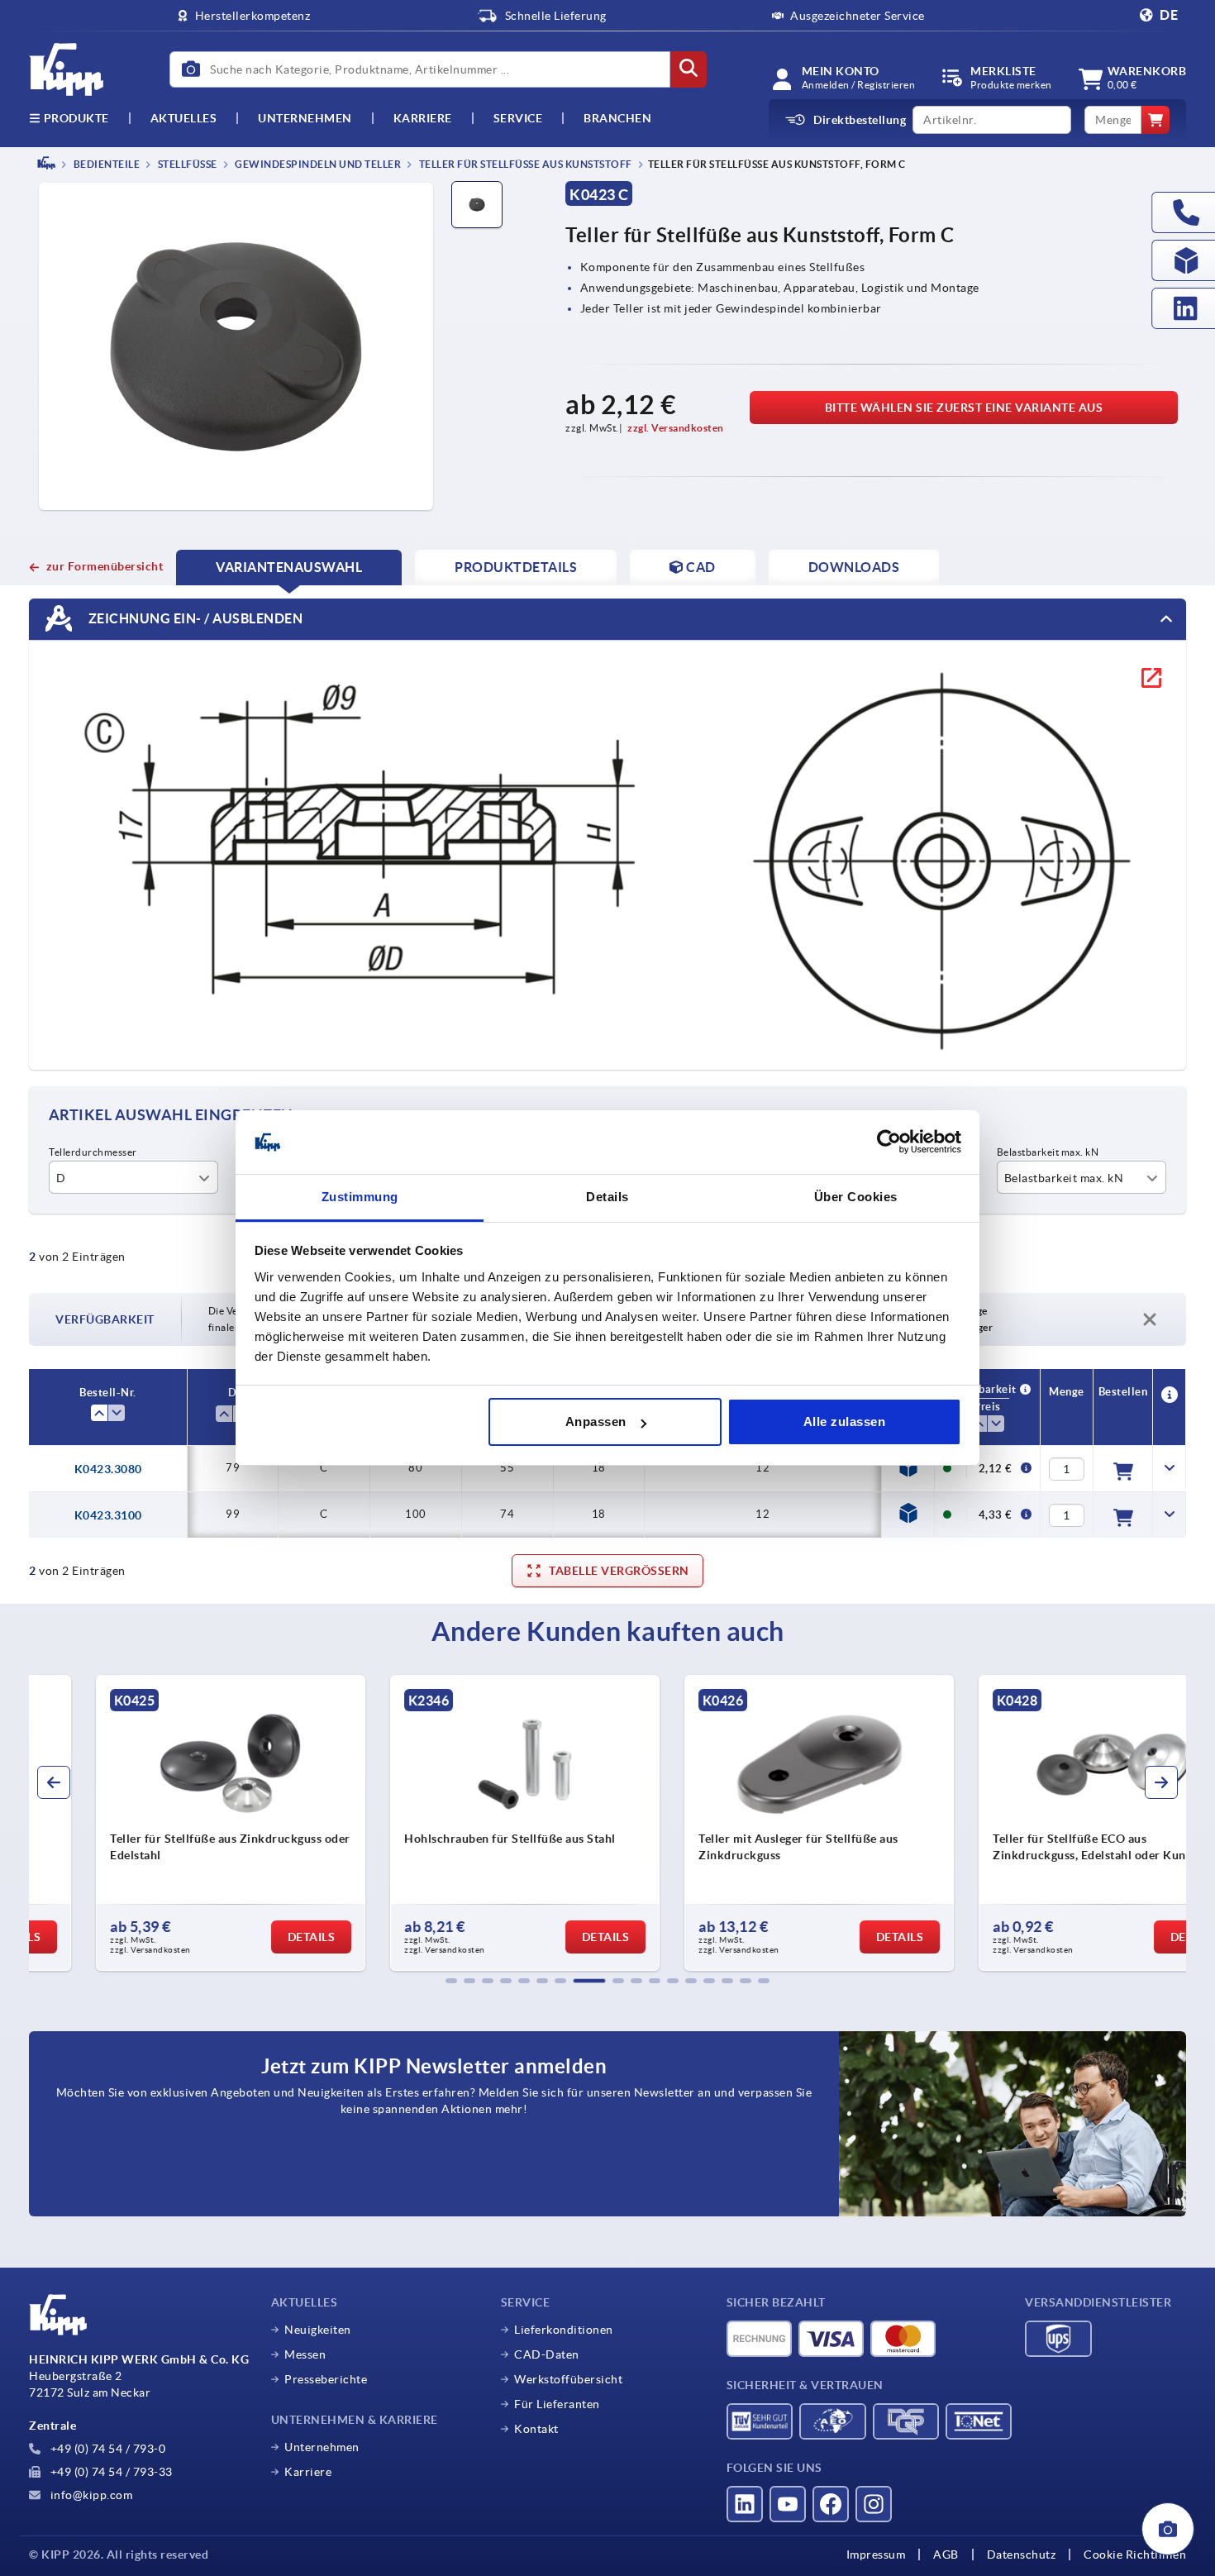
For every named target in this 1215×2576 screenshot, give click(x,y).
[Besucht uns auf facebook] (831, 2504)
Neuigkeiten (318, 2330)
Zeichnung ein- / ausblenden (194, 618)
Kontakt (536, 2429)
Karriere (423, 118)
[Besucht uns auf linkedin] (745, 2504)
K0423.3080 (108, 1469)
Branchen (617, 118)
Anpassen (596, 1422)
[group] (166, 1823)
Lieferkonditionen (564, 2330)
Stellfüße (186, 164)
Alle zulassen (845, 1422)
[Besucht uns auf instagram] (874, 2504)
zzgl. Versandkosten (676, 428)
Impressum (876, 2555)
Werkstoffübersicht (568, 2379)
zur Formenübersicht (105, 566)
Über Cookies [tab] (856, 1197)
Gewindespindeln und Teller (317, 164)
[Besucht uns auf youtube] (788, 2504)
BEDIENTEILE (105, 164)
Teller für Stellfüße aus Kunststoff (524, 164)
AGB (946, 2555)
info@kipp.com (90, 2495)
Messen (305, 2354)
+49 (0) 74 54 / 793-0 (106, 2449)
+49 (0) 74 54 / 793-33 (110, 2472)
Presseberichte (326, 2379)
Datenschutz (1022, 2555)
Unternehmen (305, 118)
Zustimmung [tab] (360, 1197)
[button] (451, 1981)
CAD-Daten (547, 2354)
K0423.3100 (108, 1515)
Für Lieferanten (557, 2404)
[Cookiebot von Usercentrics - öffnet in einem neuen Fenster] (889, 1143)
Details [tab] (607, 1197)
